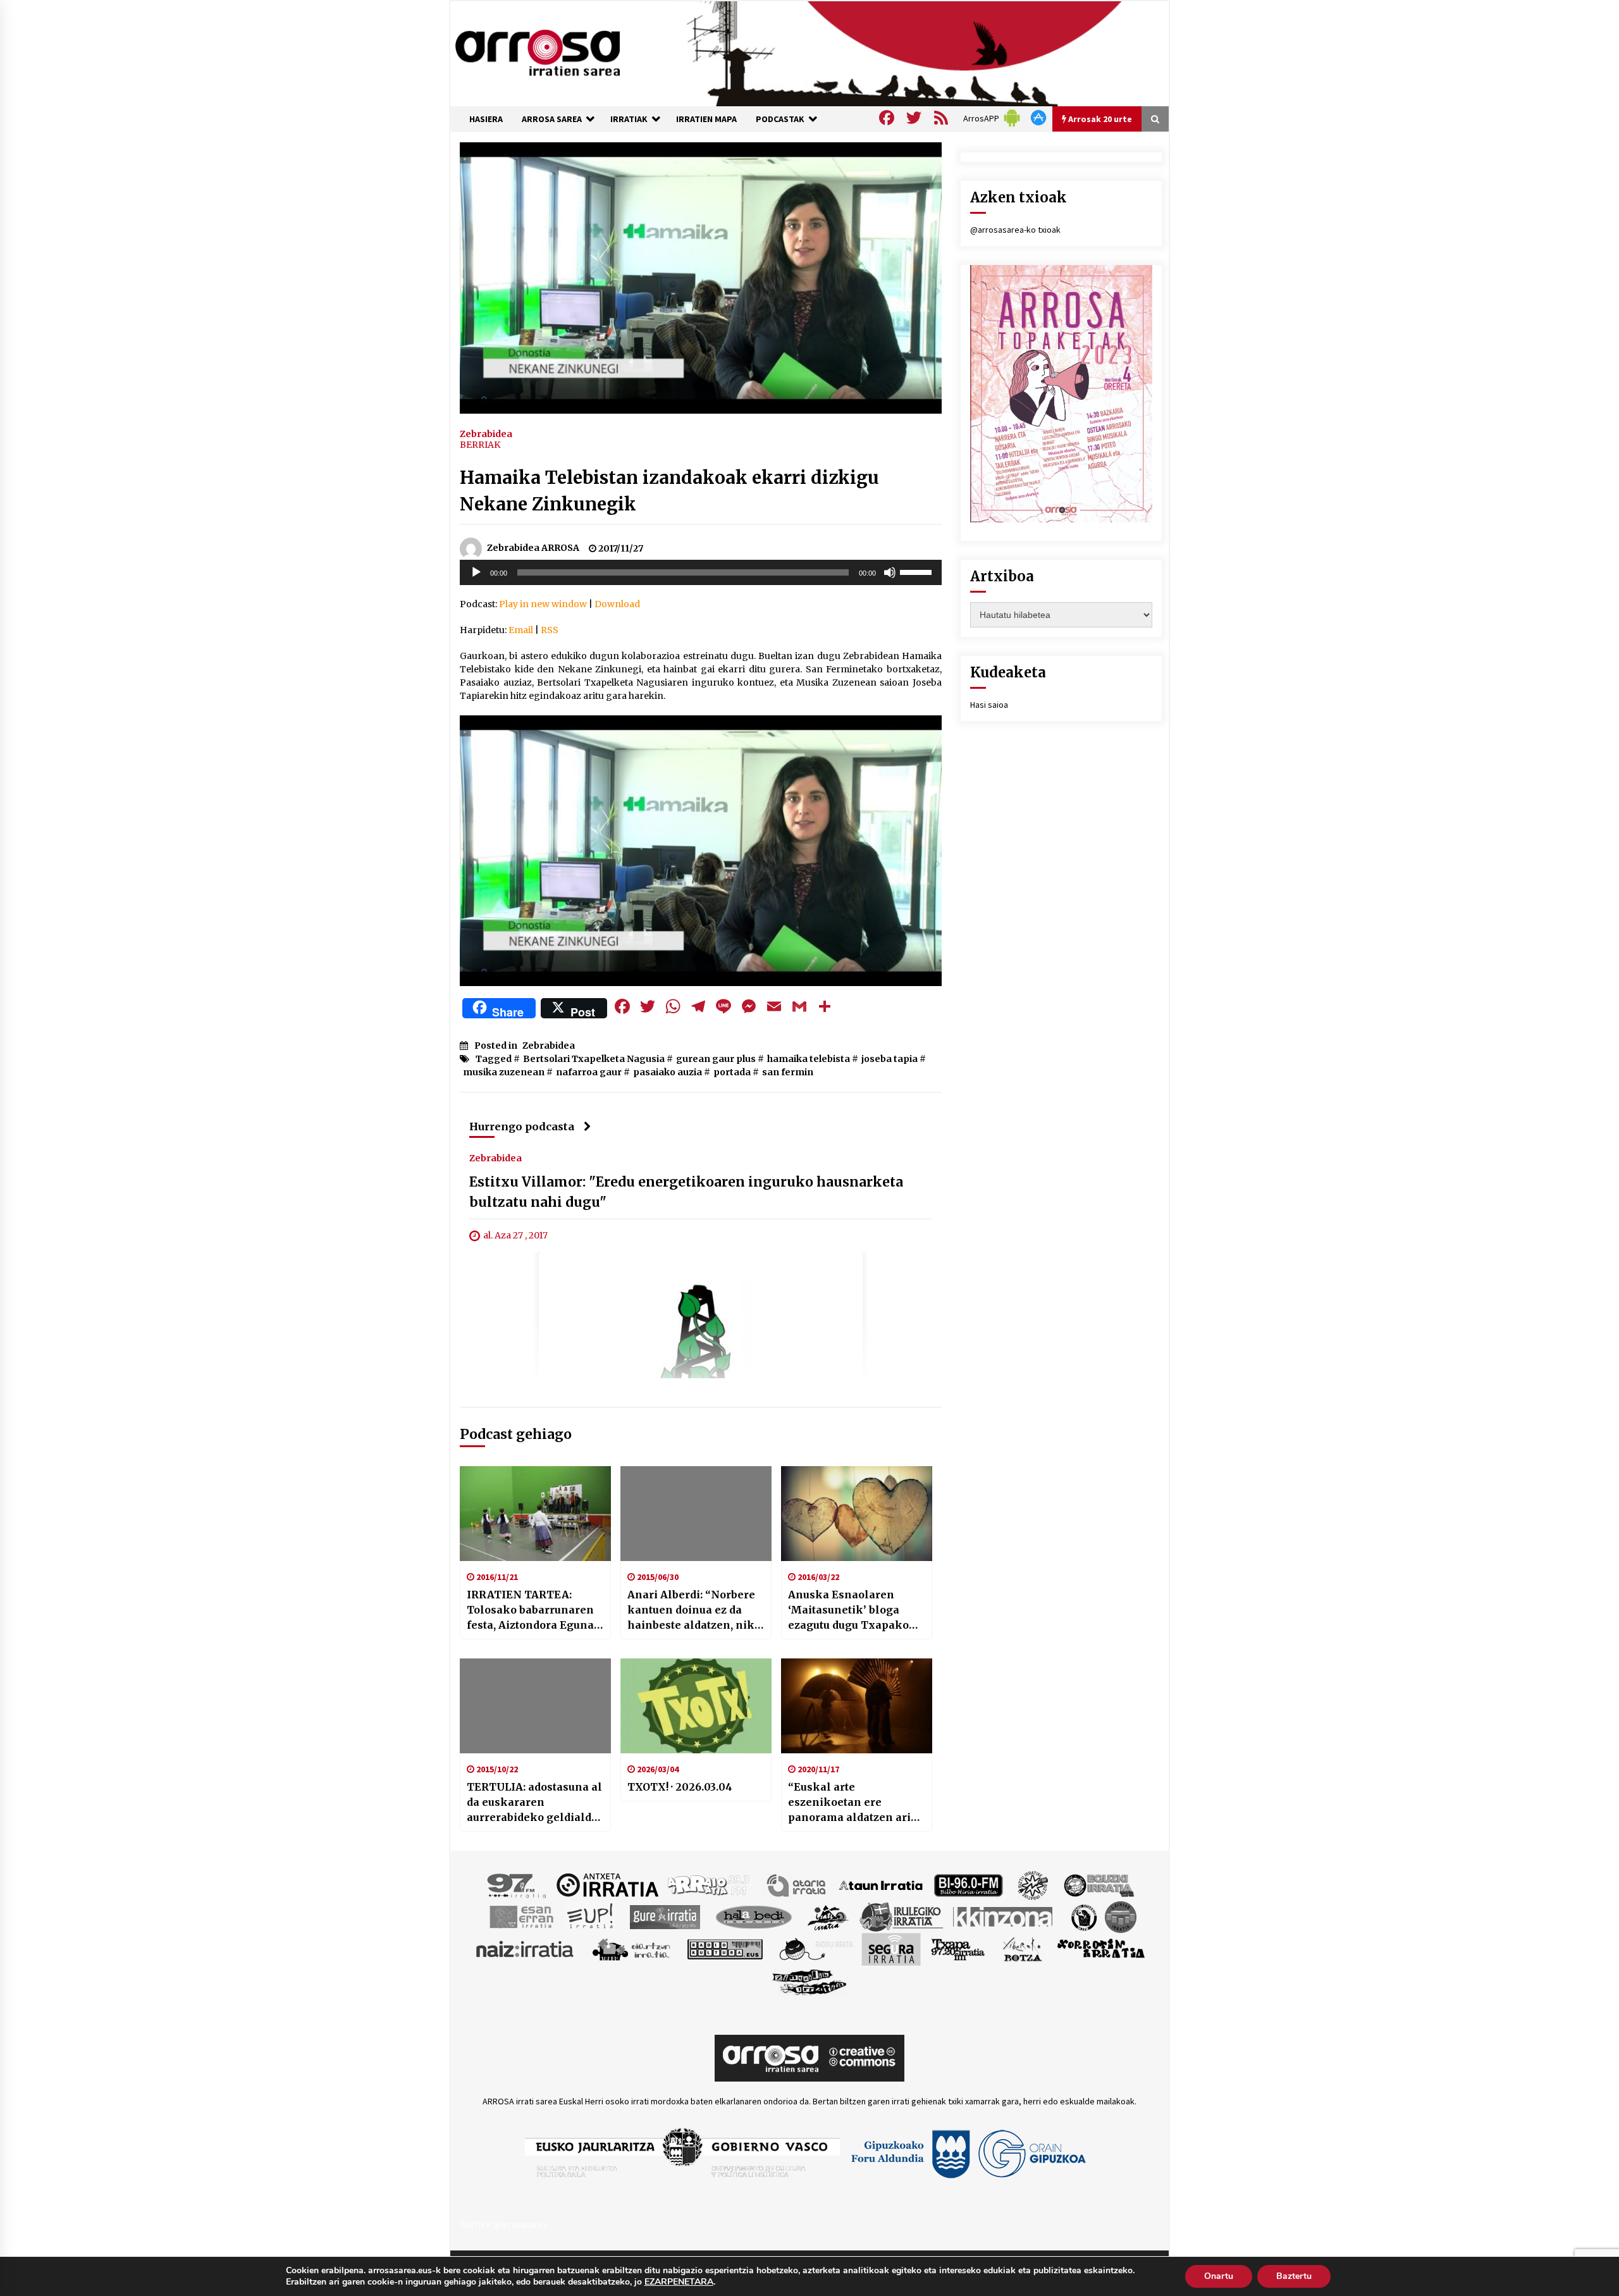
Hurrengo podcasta (522, 1126)
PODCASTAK (780, 119)
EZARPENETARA (679, 2282)
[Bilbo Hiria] (968, 1884)
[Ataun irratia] (881, 1884)
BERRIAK (480, 445)
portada (732, 1072)
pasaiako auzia (668, 1072)
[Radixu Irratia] (816, 1948)
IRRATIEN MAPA (706, 119)
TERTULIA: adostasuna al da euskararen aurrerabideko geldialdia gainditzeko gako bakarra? (534, 1803)
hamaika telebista (809, 1059)
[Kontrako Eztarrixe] (1083, 1916)
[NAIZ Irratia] (526, 1948)
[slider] (918, 571)
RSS (550, 630)
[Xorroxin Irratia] (1101, 1948)
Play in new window (543, 604)
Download (617, 604)
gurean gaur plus (716, 1059)
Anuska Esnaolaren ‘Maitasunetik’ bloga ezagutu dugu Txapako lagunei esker (848, 1610)
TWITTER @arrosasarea (503, 2225)
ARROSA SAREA (552, 119)
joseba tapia (890, 1059)
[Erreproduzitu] (476, 572)
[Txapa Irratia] (958, 1948)
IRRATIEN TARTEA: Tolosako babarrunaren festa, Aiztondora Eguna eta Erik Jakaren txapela (532, 1610)
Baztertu (1294, 2276)
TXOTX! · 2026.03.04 (680, 1787)
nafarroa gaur (589, 1072)
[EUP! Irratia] (591, 1916)
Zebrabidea (486, 433)
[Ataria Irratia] (797, 1884)
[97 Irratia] (517, 1884)
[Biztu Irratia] (1033, 1884)
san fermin (788, 1072)
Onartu (1219, 2276)
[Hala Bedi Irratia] (754, 1916)
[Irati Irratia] (828, 1916)
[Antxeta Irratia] (607, 1884)
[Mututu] (890, 572)
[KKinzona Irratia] (1004, 1916)
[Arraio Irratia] (709, 1884)
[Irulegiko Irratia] (901, 1916)
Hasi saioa (989, 705)
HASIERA (486, 119)
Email (521, 630)
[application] (701, 572)
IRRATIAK (629, 119)
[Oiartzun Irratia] (631, 1948)
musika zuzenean (504, 1072)
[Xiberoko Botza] (1022, 1948)
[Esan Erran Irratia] (521, 1916)
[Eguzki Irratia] (1098, 1884)
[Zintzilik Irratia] (810, 1980)
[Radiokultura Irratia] (725, 1948)
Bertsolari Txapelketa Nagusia (594, 1059)
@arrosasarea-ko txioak (1015, 230)
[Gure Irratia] (665, 1916)
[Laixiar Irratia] (1121, 1916)
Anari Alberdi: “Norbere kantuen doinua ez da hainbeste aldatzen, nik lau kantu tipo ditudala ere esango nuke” (691, 1610)
